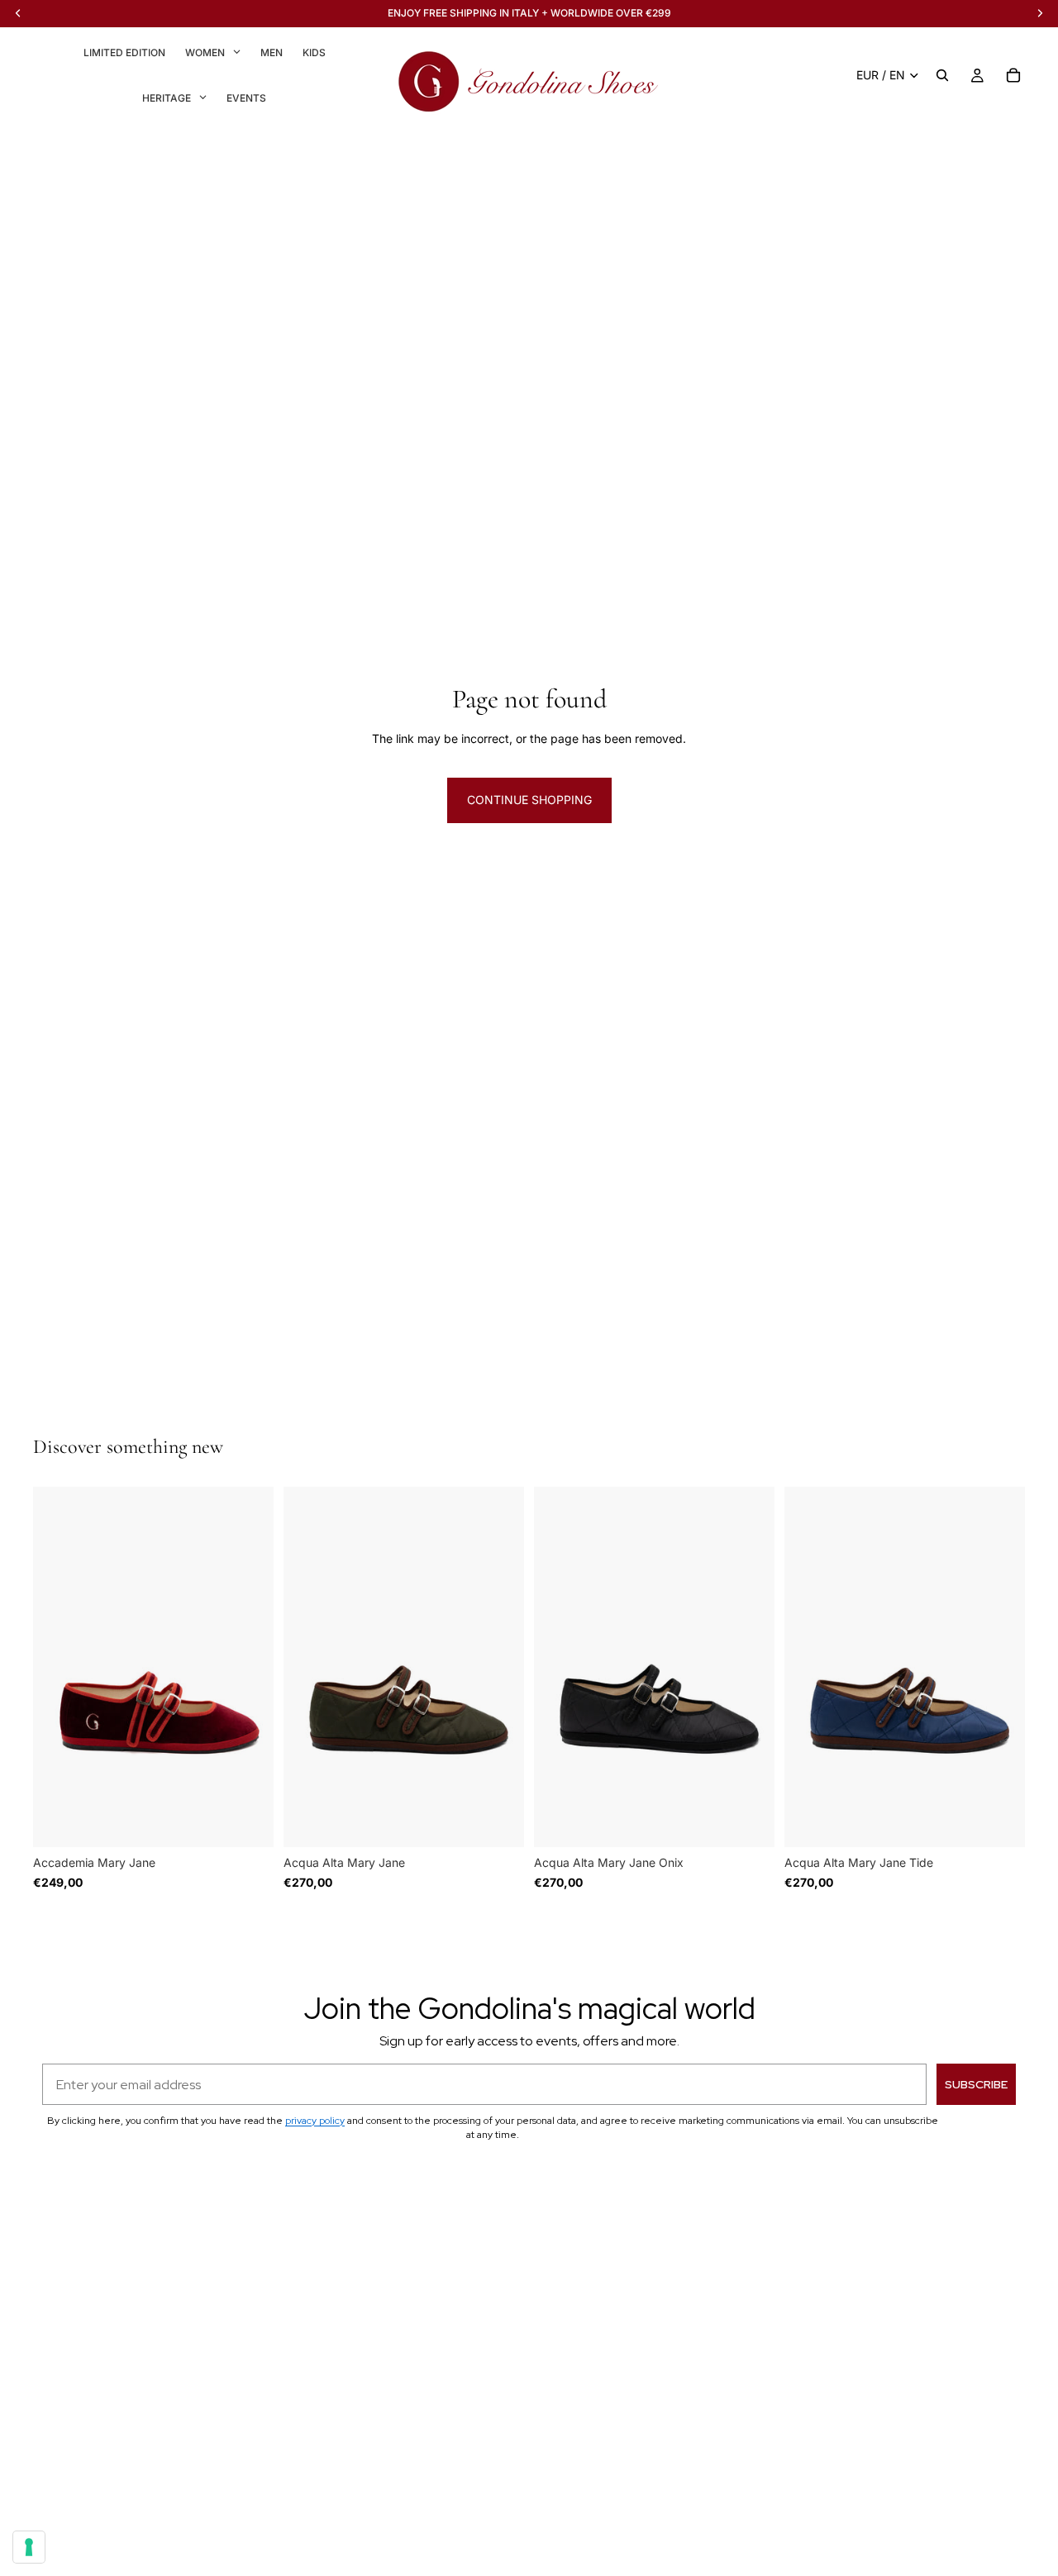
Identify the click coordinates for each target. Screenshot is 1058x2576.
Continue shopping (529, 800)
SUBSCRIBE (976, 2084)
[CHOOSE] (248, 1822)
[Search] (942, 75)
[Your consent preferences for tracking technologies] (29, 2547)
